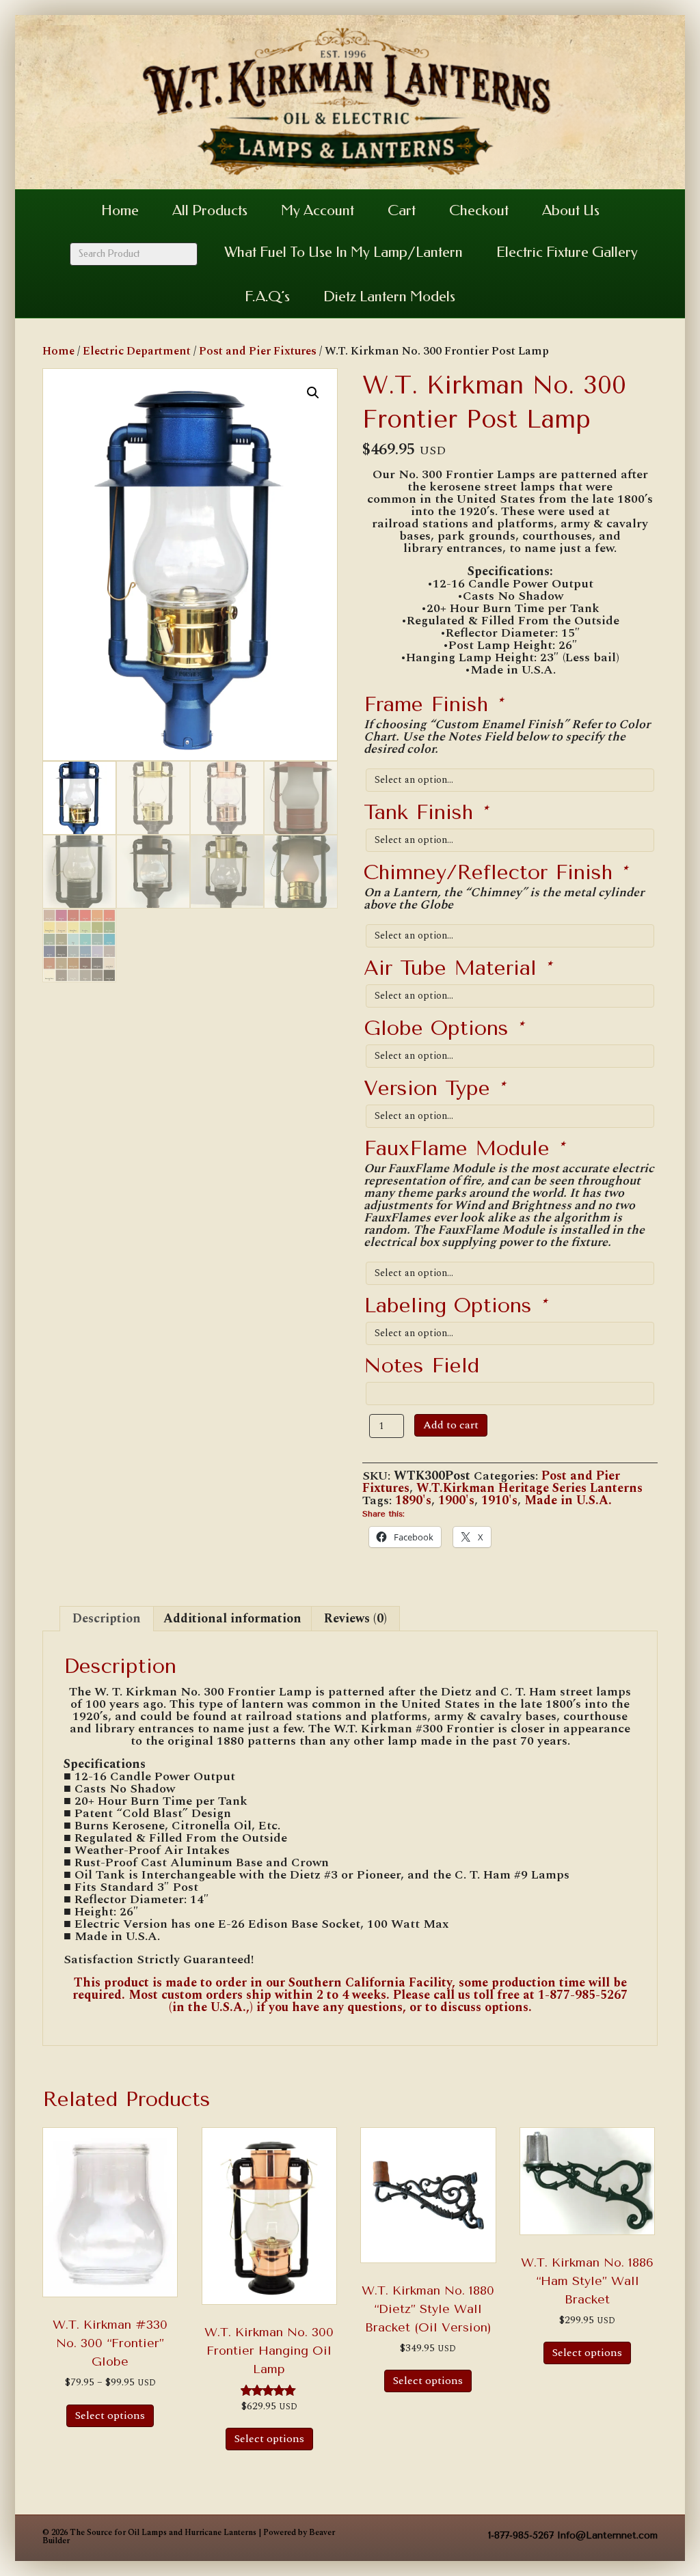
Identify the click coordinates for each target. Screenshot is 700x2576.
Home (120, 210)
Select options (110, 2415)
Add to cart (451, 1425)
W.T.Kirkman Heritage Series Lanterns (529, 1488)
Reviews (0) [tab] (355, 1619)
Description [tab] (107, 1619)
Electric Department (137, 351)
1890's (413, 1500)
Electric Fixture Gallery (567, 252)
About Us (571, 210)
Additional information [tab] (232, 1619)
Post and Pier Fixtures (258, 351)
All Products (210, 210)
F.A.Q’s (267, 296)
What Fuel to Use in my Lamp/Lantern (344, 252)
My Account (318, 210)
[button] (313, 393)
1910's (499, 1500)
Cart (402, 210)
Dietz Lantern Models (389, 296)
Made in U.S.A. (568, 1500)
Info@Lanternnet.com (607, 2535)
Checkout (479, 210)
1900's (456, 1500)
